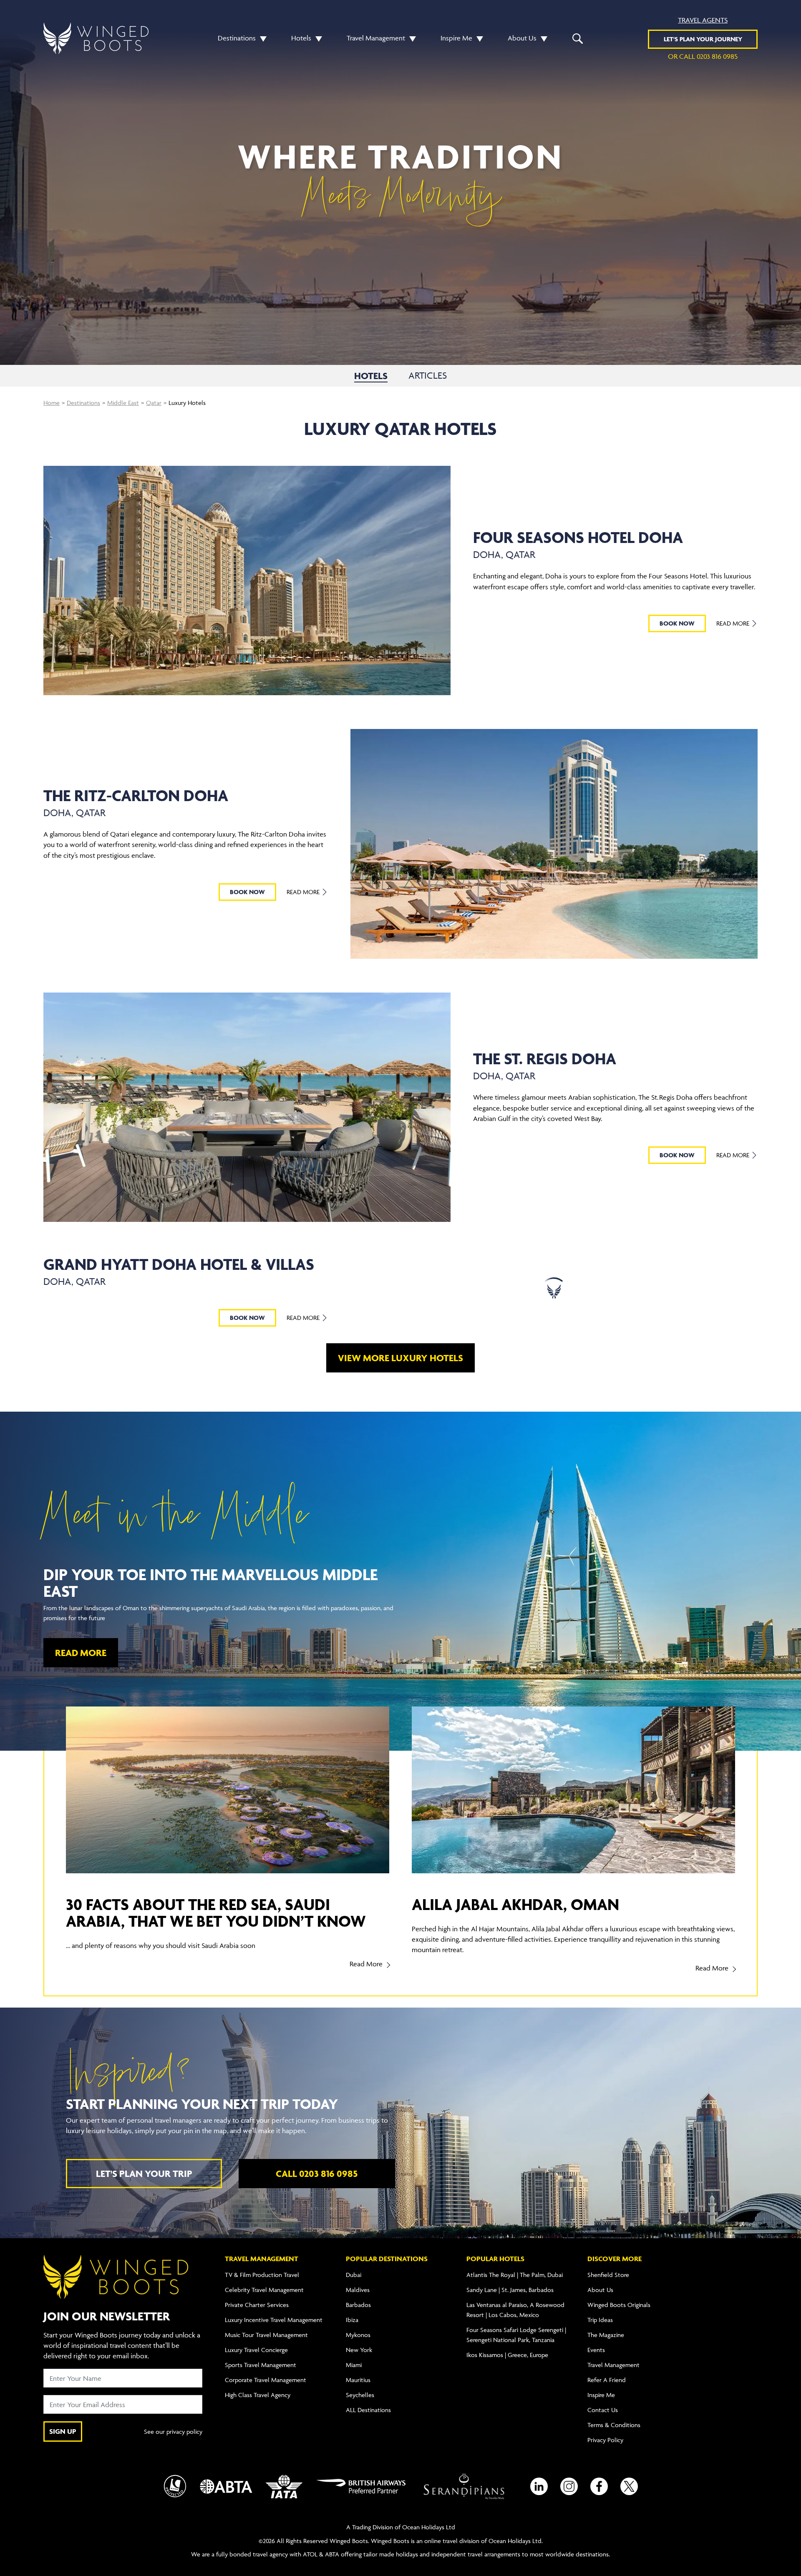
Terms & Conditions (614, 2425)
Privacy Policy (605, 2440)
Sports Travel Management (261, 2365)
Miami (354, 2365)
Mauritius (358, 2380)
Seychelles (360, 2395)
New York (359, 2350)
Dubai (354, 2275)
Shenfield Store (608, 2275)
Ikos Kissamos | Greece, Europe (507, 2355)
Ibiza (352, 2320)
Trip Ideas (600, 2320)
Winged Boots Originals (619, 2305)
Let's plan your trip (144, 2174)
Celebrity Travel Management (264, 2290)
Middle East (123, 403)
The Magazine (606, 2335)
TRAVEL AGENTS (703, 20)
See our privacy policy (173, 2431)
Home (52, 403)
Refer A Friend (607, 2380)
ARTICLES (428, 376)
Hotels (301, 38)
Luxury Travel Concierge (256, 2350)
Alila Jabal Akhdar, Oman (515, 1904)
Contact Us (603, 2410)
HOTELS (371, 376)
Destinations (237, 38)
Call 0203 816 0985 (317, 2174)
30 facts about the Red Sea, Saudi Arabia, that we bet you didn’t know (216, 1913)
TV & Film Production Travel (262, 2275)
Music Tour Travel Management (266, 2335)
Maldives (358, 2290)
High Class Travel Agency (258, 2395)
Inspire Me (456, 38)
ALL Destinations (368, 2410)
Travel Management (376, 38)
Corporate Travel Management (266, 2380)
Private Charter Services (257, 2305)
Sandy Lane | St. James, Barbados (510, 2290)
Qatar (154, 403)
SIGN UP (63, 2431)
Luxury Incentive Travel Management (274, 2320)
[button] (261, 38)
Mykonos (358, 2335)
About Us (522, 38)
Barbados (358, 2305)
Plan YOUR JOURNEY (703, 39)
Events (596, 2350)
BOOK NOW (677, 623)
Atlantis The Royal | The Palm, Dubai (515, 2275)
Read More (734, 623)
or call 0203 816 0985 (703, 56)
